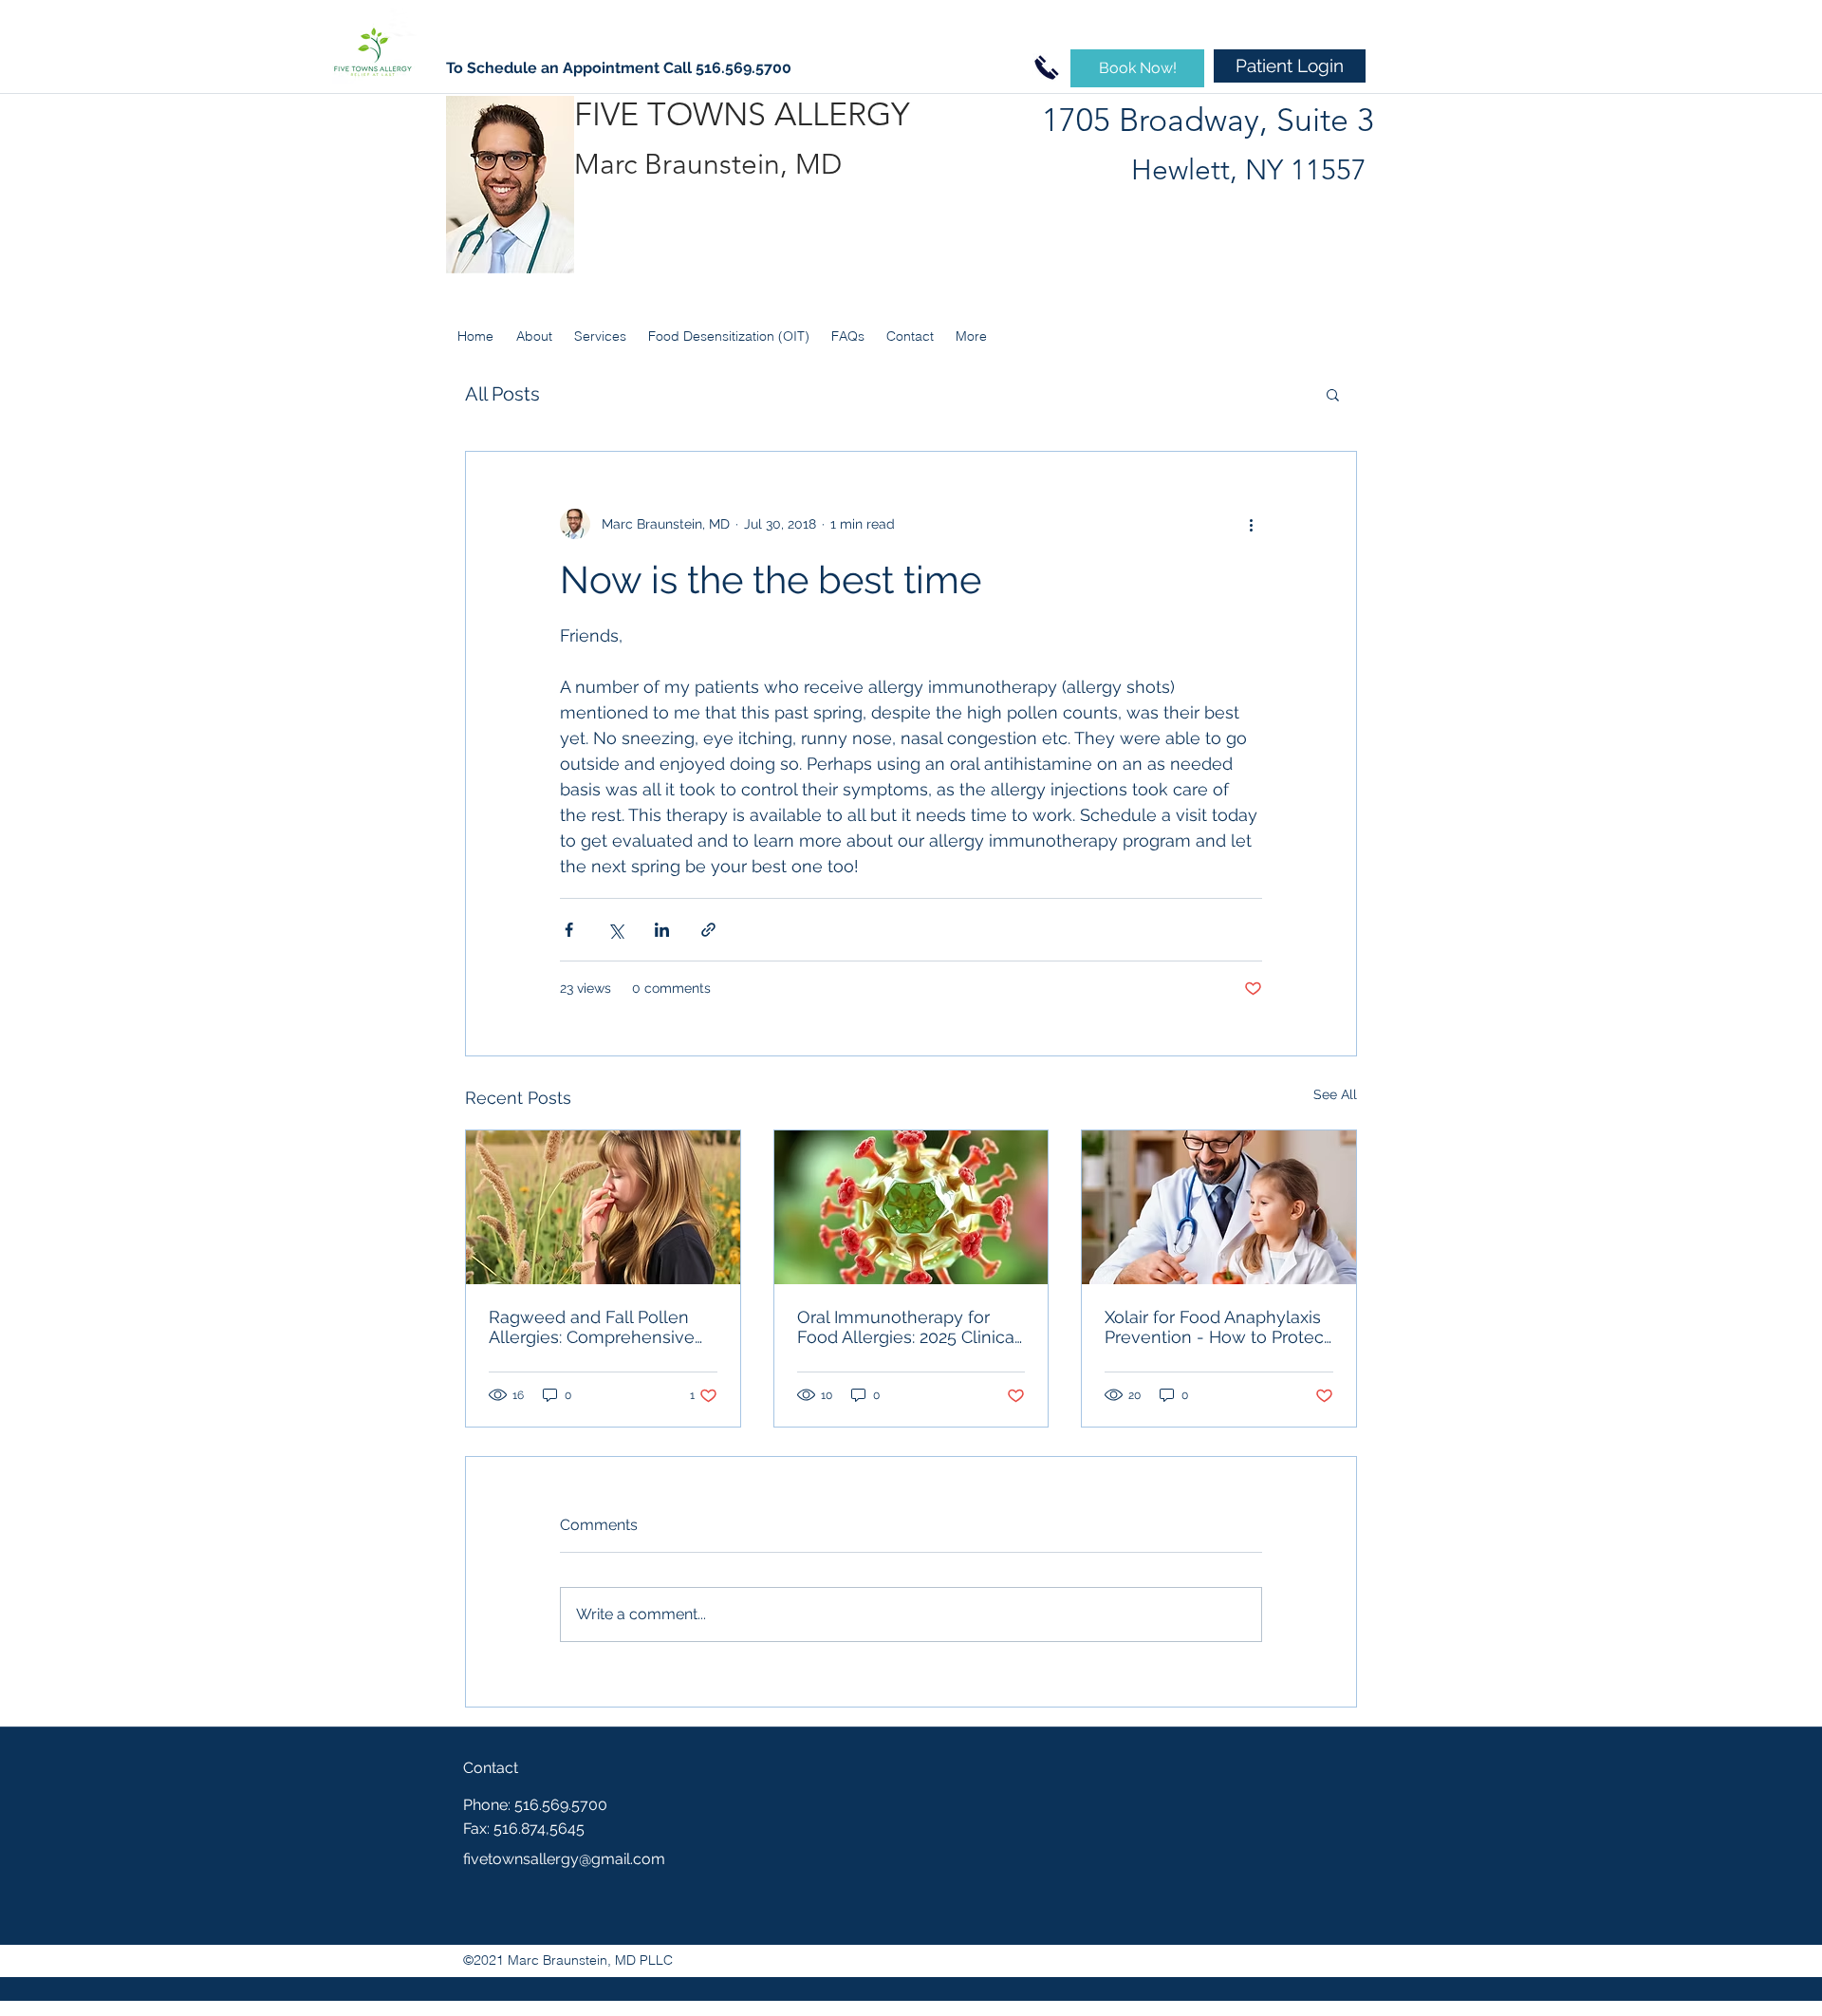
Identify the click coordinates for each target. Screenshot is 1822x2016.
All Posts (502, 394)
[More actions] (1251, 524)
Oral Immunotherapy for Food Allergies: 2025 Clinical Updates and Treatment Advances (908, 1327)
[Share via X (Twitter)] (615, 930)
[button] (1333, 394)
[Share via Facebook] (569, 930)
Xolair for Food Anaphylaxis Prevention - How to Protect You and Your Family (1217, 1327)
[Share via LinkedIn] (662, 930)
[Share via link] (708, 930)
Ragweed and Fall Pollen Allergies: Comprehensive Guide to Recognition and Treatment (592, 1327)
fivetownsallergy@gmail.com (564, 1859)
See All (1335, 1094)
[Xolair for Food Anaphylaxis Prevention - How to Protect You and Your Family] (1219, 1207)
